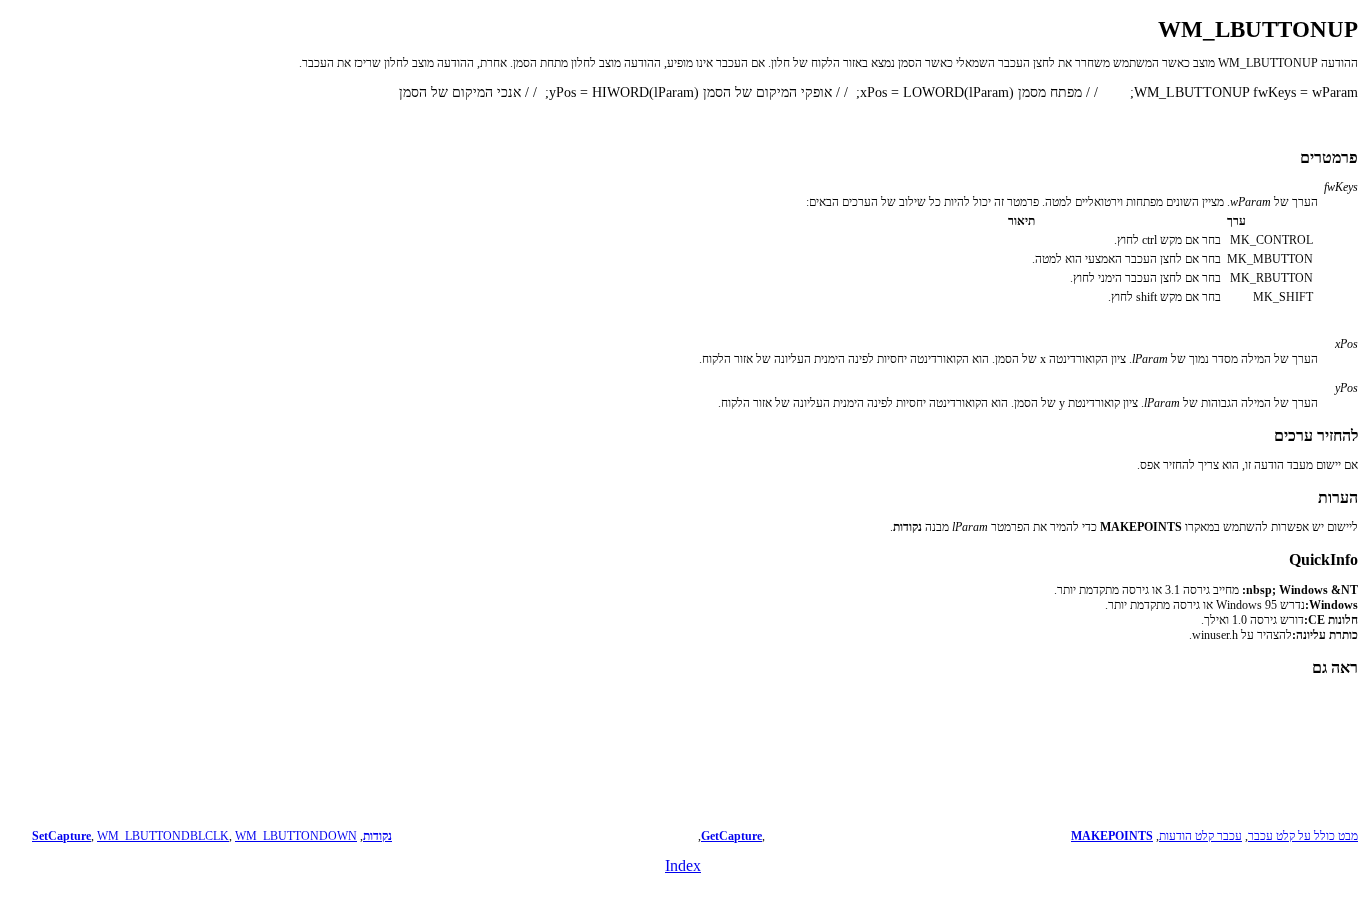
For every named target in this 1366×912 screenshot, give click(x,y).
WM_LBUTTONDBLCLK (163, 836)
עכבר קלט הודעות (1200, 836)
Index (683, 865)
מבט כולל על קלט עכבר (1303, 836)
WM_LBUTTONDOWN (296, 836)
